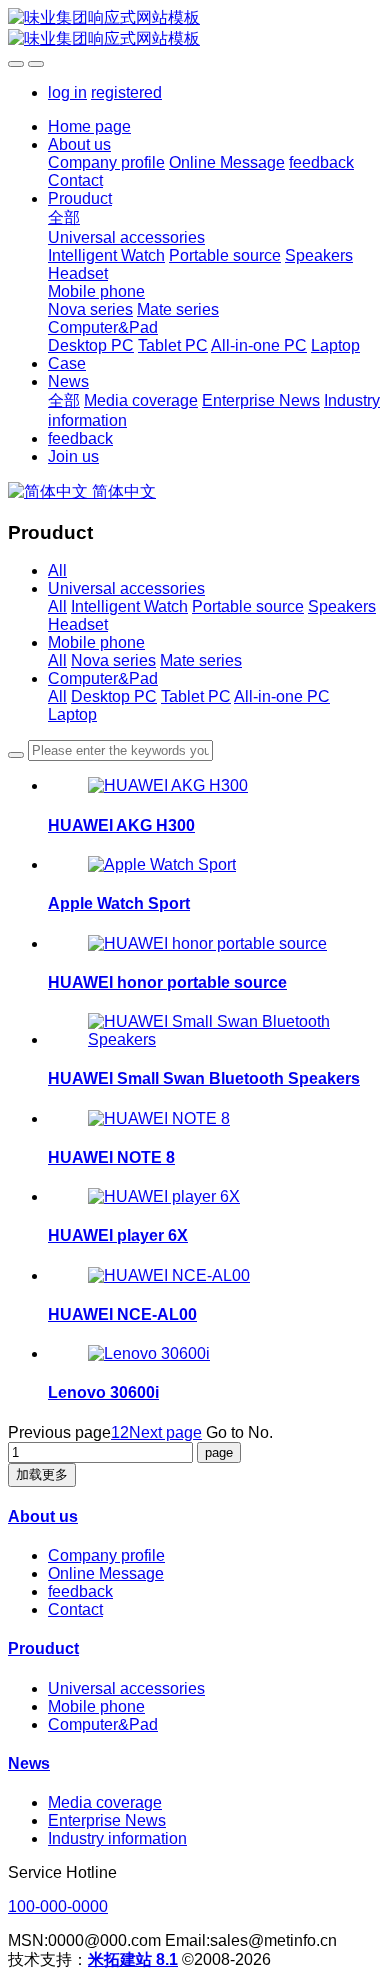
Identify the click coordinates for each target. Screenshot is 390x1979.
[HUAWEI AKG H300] (168, 785)
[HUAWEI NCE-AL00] (169, 1275)
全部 (64, 217)
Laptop (72, 714)
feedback (80, 1591)
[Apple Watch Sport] (162, 864)
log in (67, 92)
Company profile (106, 1555)
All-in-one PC (282, 696)
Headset (78, 624)
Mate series (201, 660)
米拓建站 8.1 (133, 1959)
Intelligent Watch (129, 606)
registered (126, 92)
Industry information (117, 1838)
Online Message (106, 1573)
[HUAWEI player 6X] (164, 1196)
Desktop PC (114, 696)
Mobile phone (96, 642)
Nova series (113, 660)
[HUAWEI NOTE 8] (159, 1118)
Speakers (342, 606)
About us (43, 1516)
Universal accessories (126, 588)
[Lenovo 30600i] (149, 1353)
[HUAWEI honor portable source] (207, 943)
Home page (89, 126)
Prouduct (43, 1648)
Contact (75, 1609)
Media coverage (105, 1802)
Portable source (248, 606)
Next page (165, 1432)
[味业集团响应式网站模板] (195, 29)
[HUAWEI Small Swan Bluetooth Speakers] (215, 1039)
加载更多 (42, 1474)
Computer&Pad (103, 678)
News (29, 1763)
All (57, 570)
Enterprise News (107, 1820)
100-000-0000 (58, 1906)
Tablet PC (196, 696)
